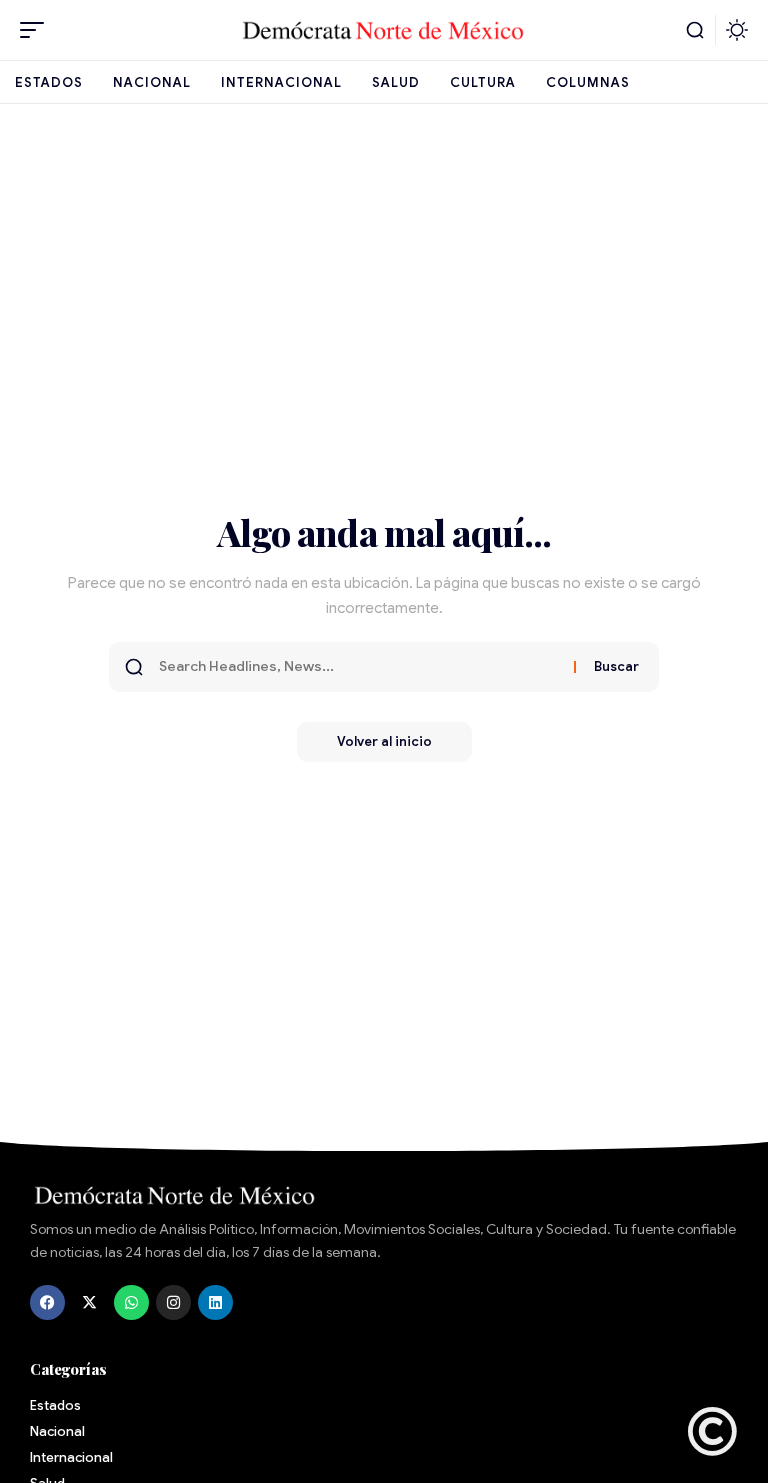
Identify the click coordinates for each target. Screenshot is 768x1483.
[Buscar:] (359, 667)
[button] (37, 30)
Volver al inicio (384, 741)
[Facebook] (47, 1302)
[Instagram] (173, 1302)
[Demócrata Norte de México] (383, 30)
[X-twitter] (89, 1302)
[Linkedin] (215, 1302)
